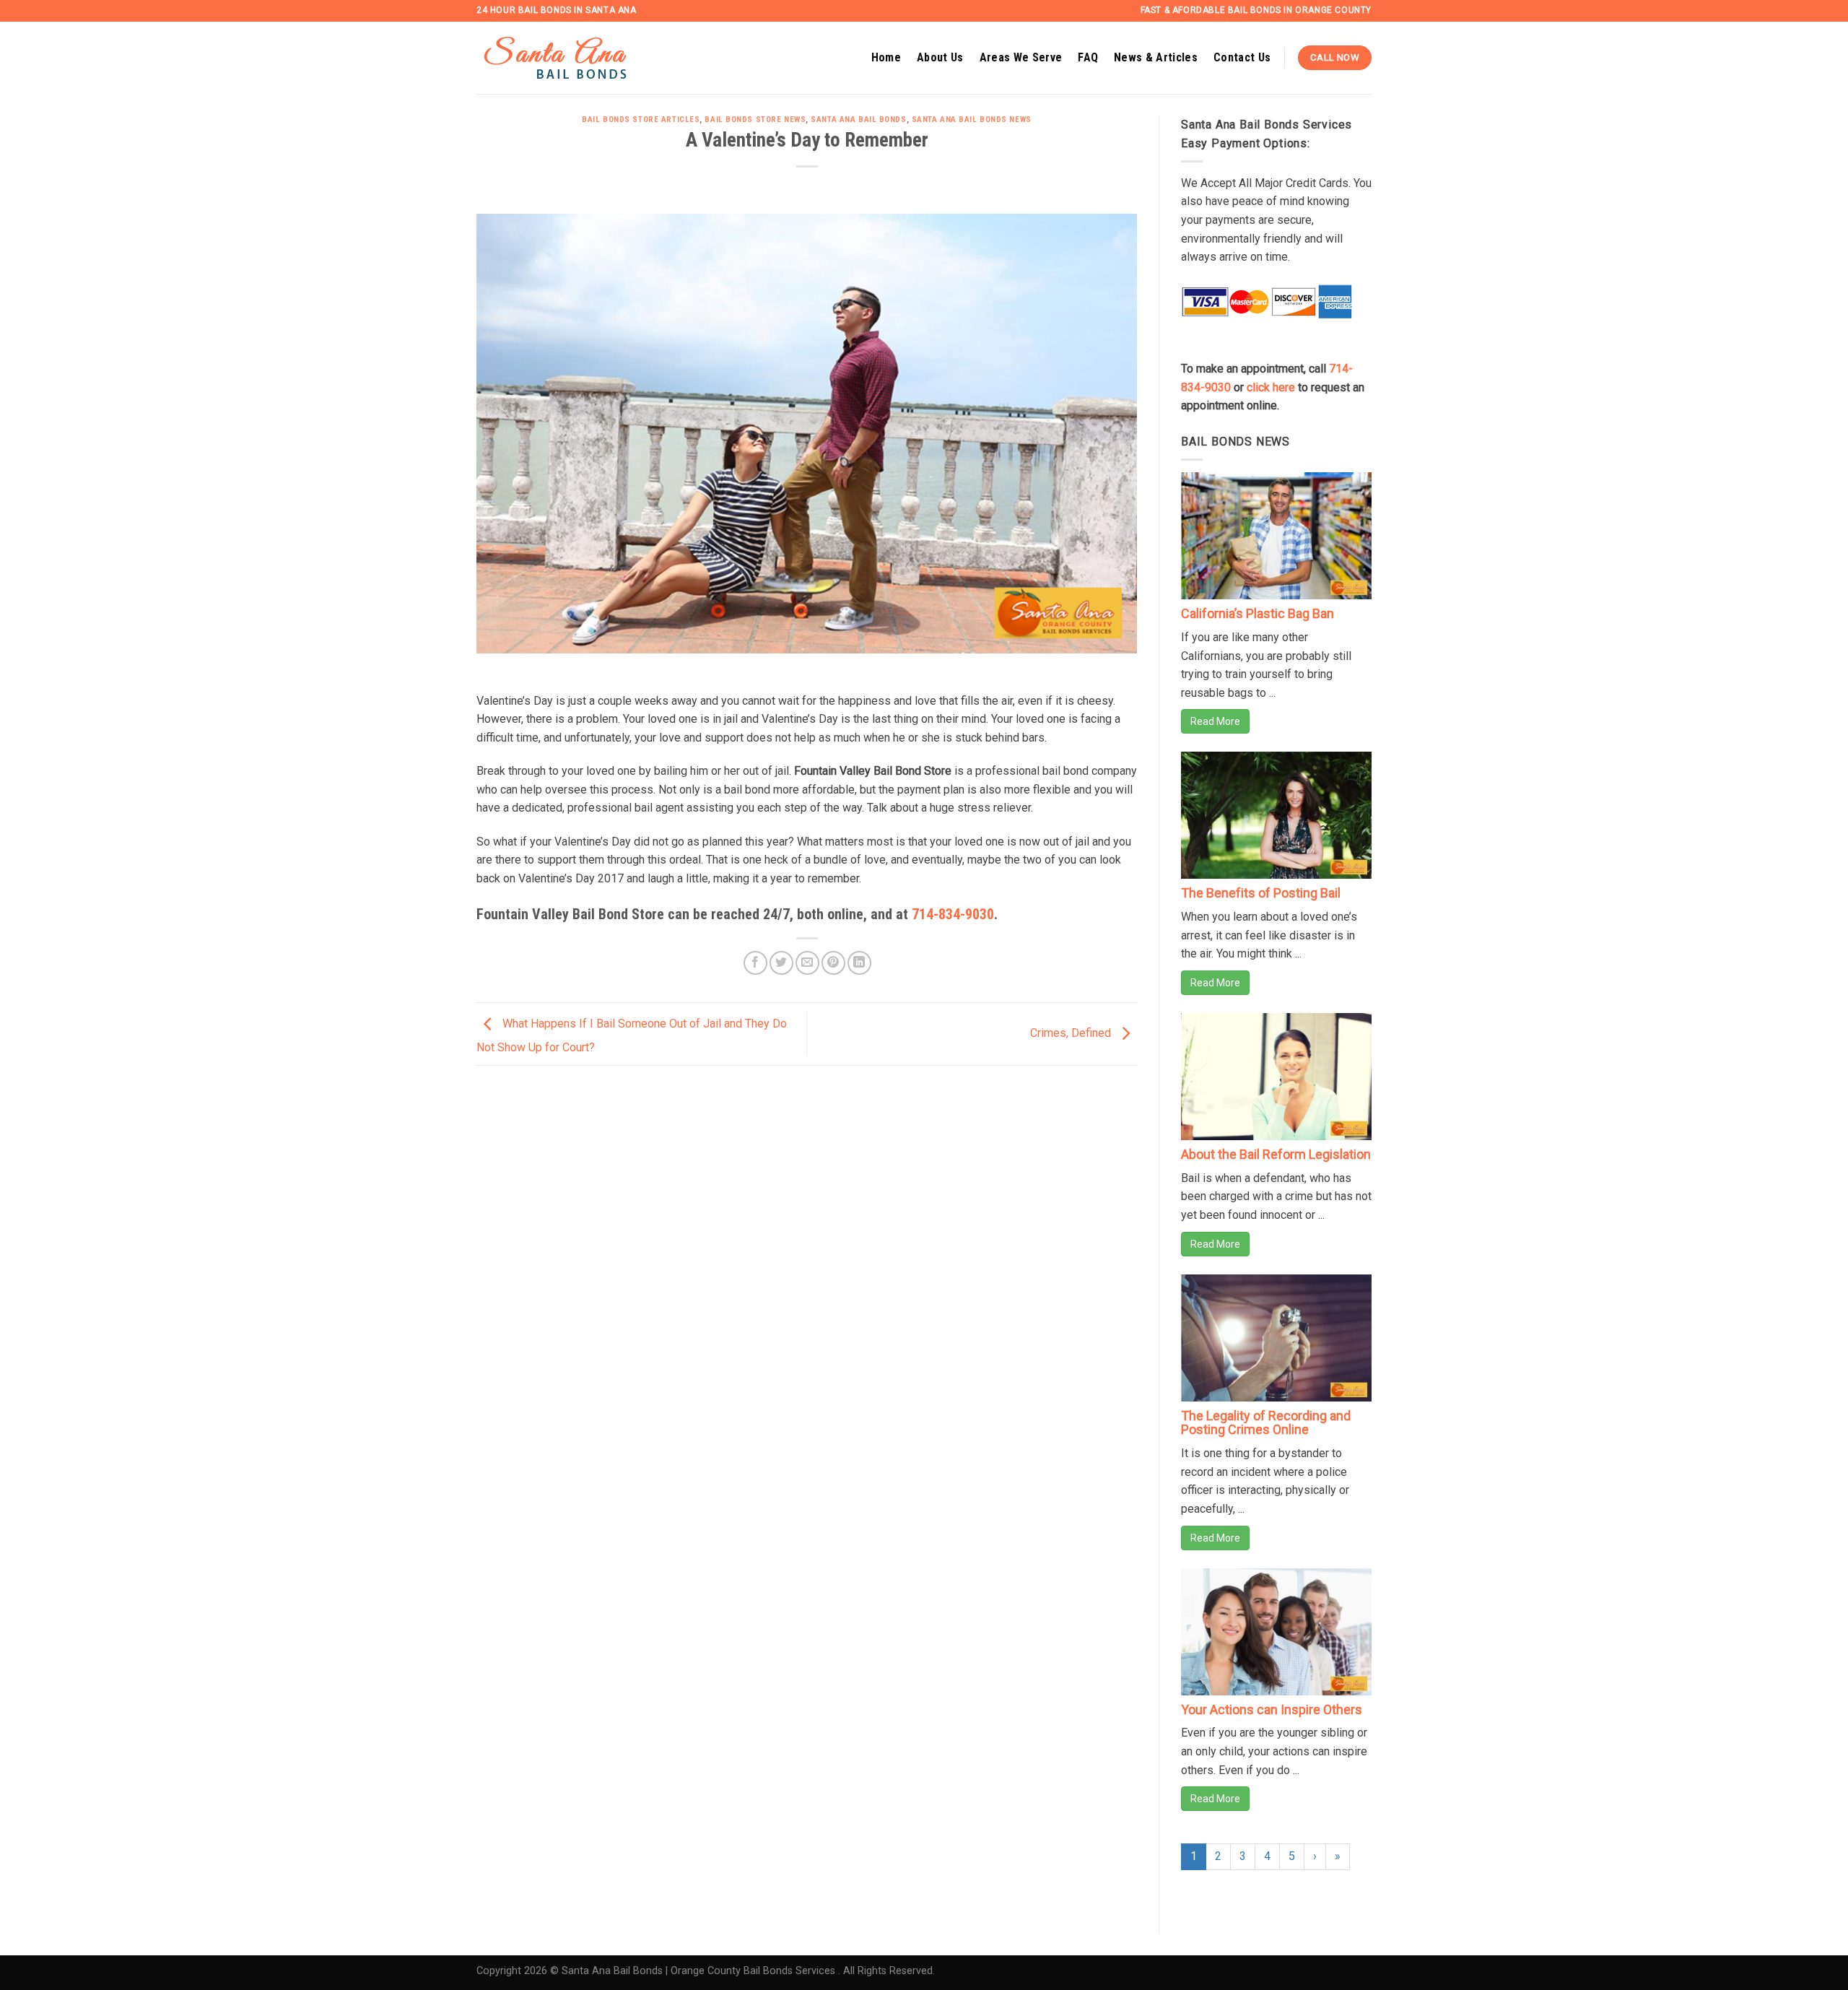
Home (886, 57)
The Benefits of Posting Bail (1261, 893)
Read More (1215, 721)
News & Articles (1156, 57)
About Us (940, 57)
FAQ (1088, 57)
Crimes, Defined (1072, 1033)
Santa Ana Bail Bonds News (972, 120)
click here (1271, 387)
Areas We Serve (1021, 57)
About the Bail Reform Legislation (1276, 1154)
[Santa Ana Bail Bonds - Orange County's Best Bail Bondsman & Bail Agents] (574, 58)
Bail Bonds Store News (755, 120)
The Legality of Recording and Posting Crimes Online (1266, 1423)
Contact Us (1242, 57)
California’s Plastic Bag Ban (1258, 613)
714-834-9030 (953, 914)
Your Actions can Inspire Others (1272, 1709)
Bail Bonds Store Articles (641, 120)
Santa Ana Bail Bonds (858, 120)
